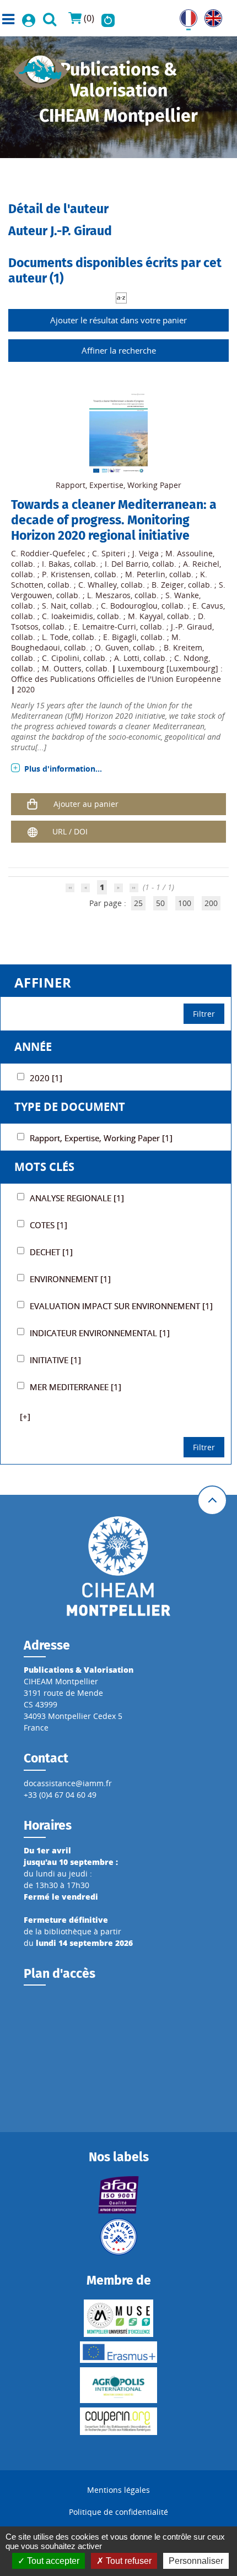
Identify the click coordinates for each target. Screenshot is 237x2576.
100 (185, 903)
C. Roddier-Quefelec (48, 553)
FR (184, 15)
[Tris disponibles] (121, 297)
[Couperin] (118, 2421)
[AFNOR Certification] (118, 2195)
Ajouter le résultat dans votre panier (118, 320)
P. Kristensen (66, 574)
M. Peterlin (145, 574)
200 (211, 903)
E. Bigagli (120, 637)
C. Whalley (98, 585)
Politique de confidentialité (118, 2512)
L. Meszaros (109, 595)
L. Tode (55, 637)
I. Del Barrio (126, 564)
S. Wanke (182, 595)
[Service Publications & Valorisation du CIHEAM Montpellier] (41, 68)
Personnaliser (196, 2561)
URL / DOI (70, 831)
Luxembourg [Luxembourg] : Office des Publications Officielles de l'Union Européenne (117, 674)
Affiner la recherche (119, 350)
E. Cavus (208, 606)
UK (210, 15)
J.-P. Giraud (192, 627)
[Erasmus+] (118, 2352)
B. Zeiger (168, 585)
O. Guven (112, 647)
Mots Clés (44, 1167)
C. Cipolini (61, 658)
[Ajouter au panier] (33, 804)
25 (138, 903)
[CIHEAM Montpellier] (118, 1565)
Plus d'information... (63, 769)
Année (33, 1047)
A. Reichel (201, 564)
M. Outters (62, 668)
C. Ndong (191, 658)
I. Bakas (56, 564)
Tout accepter (52, 2561)
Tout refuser (128, 2561)
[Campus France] (118, 2237)
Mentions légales (118, 2490)
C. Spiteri (109, 553)
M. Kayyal (146, 616)
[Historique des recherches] (108, 18)
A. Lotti (127, 658)
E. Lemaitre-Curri (105, 627)
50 (160, 903)
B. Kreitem (183, 647)
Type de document (70, 1107)
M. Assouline (189, 553)
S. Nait (54, 606)
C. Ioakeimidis (68, 616)
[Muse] (118, 2318)
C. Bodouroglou (129, 606)
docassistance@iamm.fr (68, 1783)
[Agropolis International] (118, 2385)
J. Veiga (146, 553)
